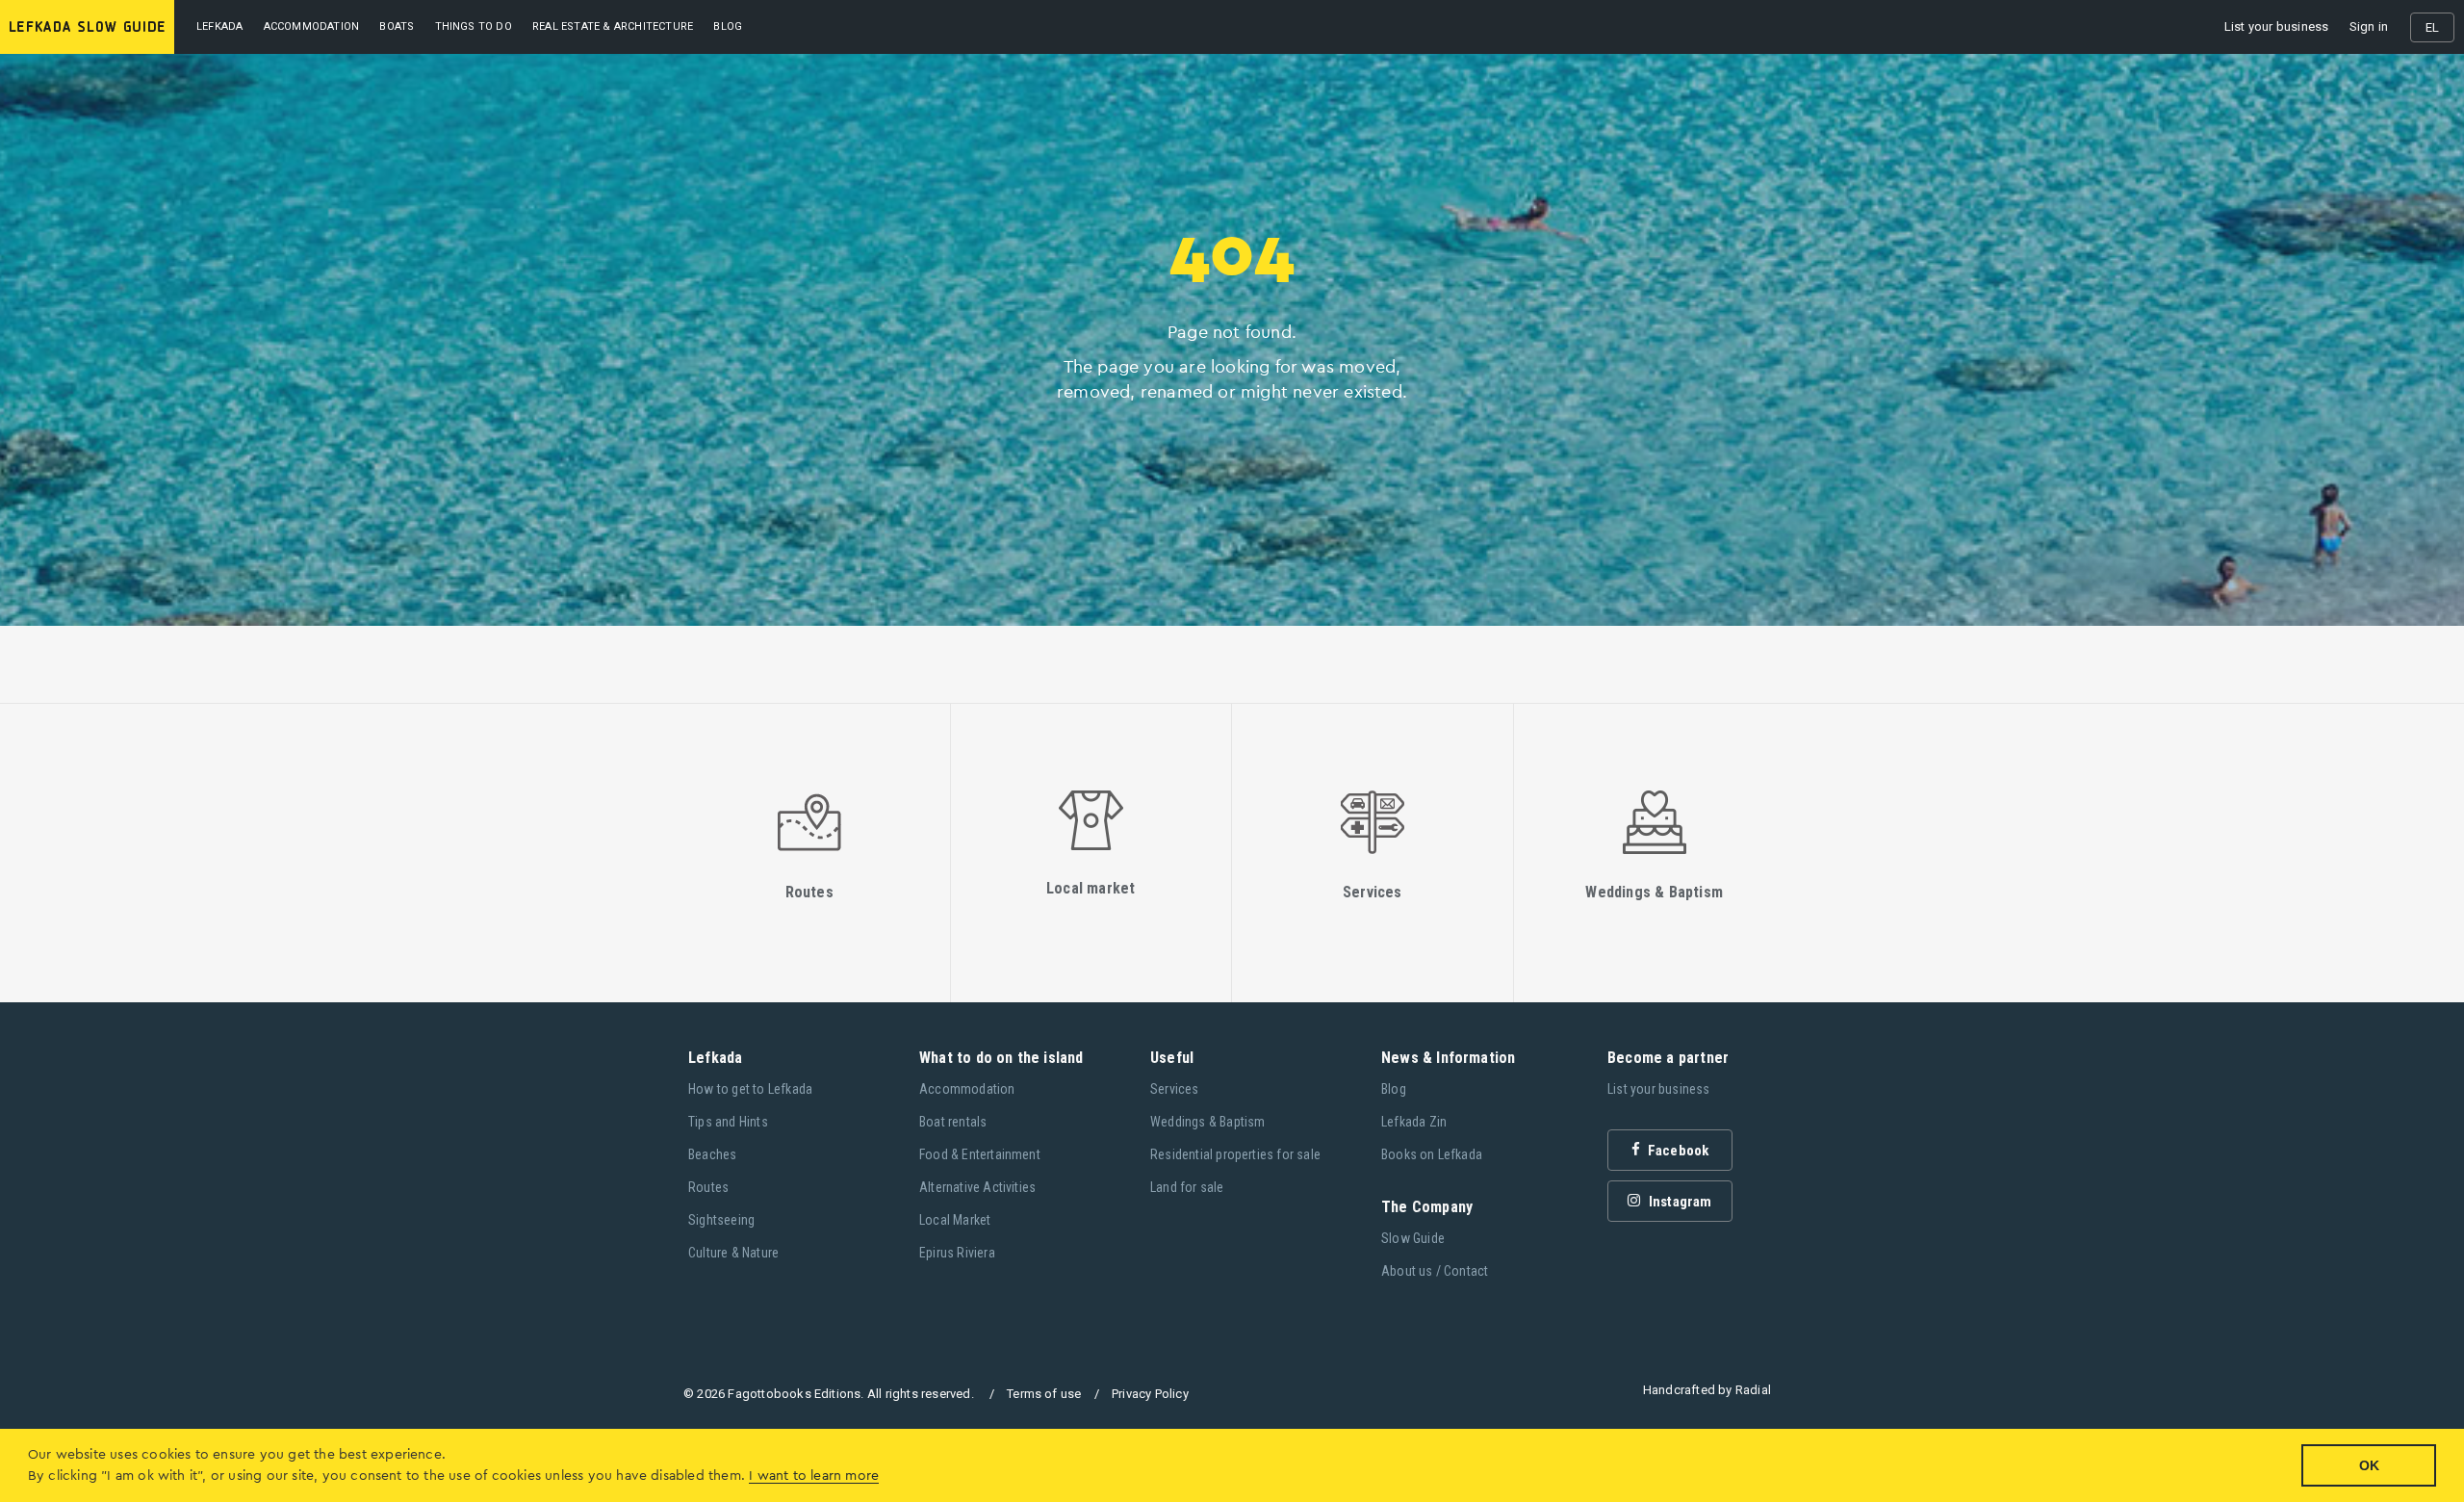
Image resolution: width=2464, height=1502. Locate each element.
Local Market (955, 1220)
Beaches (712, 1154)
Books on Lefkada (1432, 1154)
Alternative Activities (977, 1187)
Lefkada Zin (1414, 1122)
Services (1175, 1089)
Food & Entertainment (980, 1154)
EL (2432, 27)
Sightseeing (721, 1220)
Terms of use (1044, 1394)
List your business (2277, 26)
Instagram (1679, 1202)
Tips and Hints (728, 1122)
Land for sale (1187, 1187)
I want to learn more (814, 1476)
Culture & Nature (733, 1253)
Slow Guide (1413, 1238)
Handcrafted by (1707, 1390)
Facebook (1677, 1151)
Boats (397, 26)
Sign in (2369, 26)
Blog (1394, 1089)
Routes (708, 1187)
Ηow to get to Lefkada (750, 1089)
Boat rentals (953, 1122)
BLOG (728, 26)
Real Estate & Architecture (613, 26)
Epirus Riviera (957, 1253)
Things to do (474, 26)
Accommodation (312, 26)
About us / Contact (1435, 1271)
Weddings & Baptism (1208, 1122)
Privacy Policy (1150, 1394)
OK (2369, 1465)
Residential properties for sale (1235, 1154)
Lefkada (219, 26)
